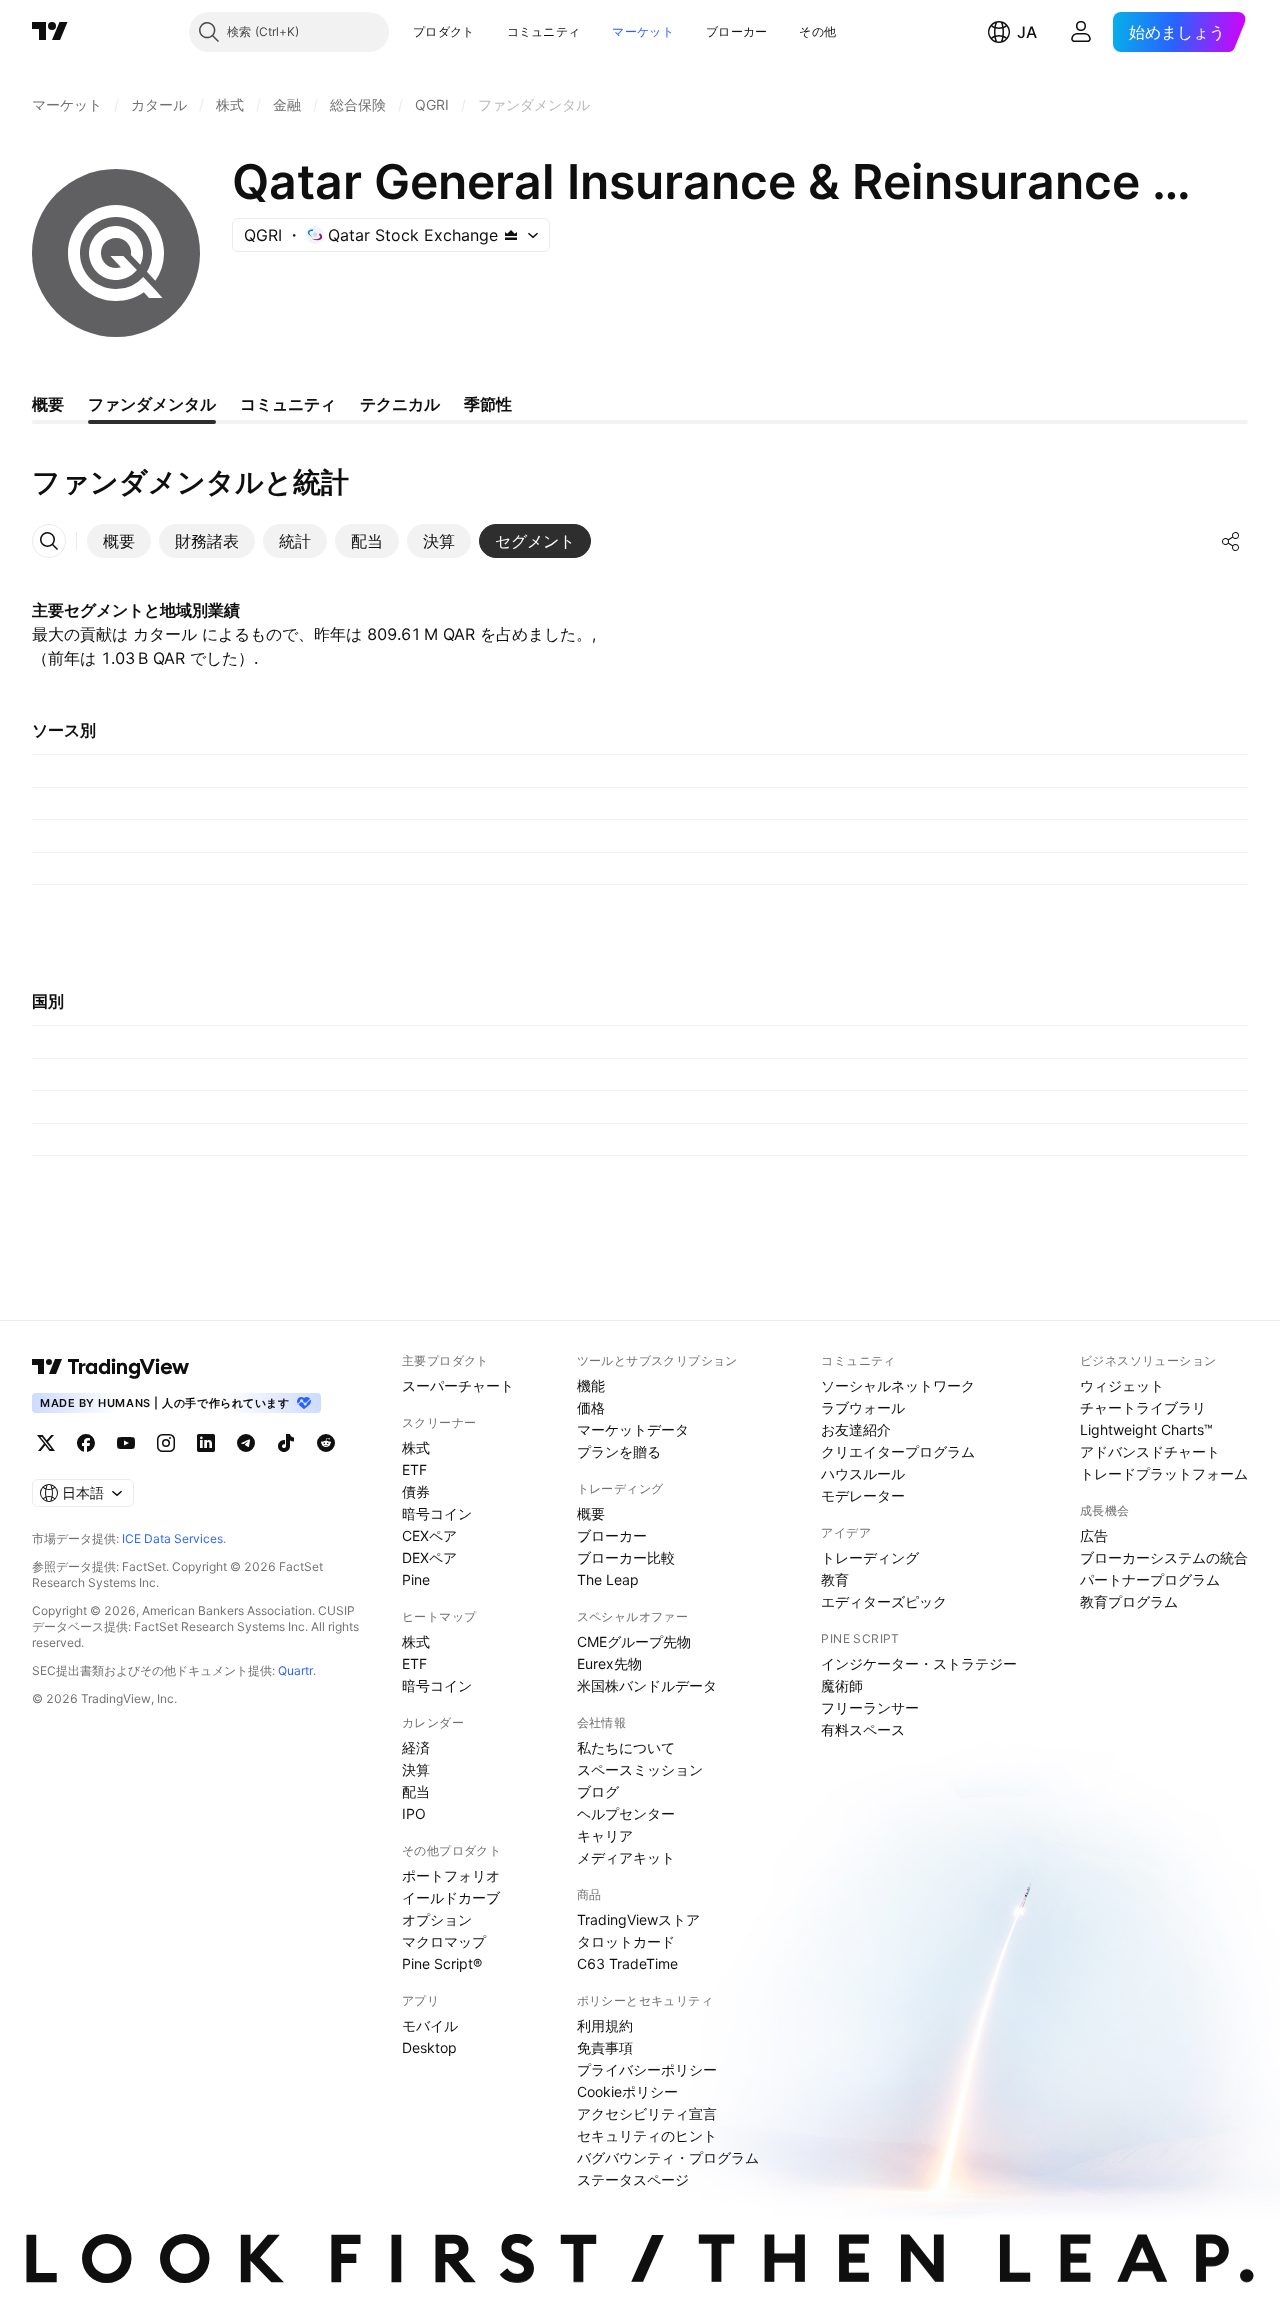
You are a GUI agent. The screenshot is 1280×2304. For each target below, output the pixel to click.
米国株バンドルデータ (647, 1685)
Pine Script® (442, 1963)
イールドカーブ (451, 1897)
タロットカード (626, 1941)
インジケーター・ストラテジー (919, 1663)
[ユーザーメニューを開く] (1081, 32)
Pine (416, 1579)
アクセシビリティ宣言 (647, 2113)
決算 (416, 1769)
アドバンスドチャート (1150, 1451)
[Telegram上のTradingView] (246, 1443)
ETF (414, 1469)
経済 (416, 1747)
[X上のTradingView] (46, 1443)
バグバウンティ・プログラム (668, 2157)
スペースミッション (640, 1769)
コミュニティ (544, 31)
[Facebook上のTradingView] (86, 1443)
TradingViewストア (638, 1919)
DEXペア (429, 1557)
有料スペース (863, 1729)
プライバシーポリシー (647, 2069)
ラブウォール (863, 1407)
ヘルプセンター (626, 1813)
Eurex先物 (609, 1663)
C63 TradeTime (627, 1963)
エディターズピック (884, 1601)
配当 (416, 1791)
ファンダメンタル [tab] (152, 404)
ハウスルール (863, 1473)
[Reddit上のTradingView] (326, 1443)
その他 (817, 31)
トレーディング (870, 1557)
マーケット (643, 31)
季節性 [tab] (488, 404)
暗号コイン (437, 1513)
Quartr (295, 1670)
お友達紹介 (856, 1429)
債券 (416, 1491)
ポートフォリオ (451, 1875)
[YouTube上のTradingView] (126, 1443)
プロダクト (444, 31)
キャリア (605, 1835)
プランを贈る (619, 1451)
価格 (591, 1407)
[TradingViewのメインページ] (50, 32)
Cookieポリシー (627, 2091)
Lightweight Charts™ (1146, 1429)
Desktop (429, 2047)
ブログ (598, 1791)
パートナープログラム (1150, 1579)
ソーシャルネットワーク (898, 1385)
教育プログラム (1129, 1601)
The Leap (608, 1579)
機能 (591, 1385)
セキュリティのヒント (647, 2135)
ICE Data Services (172, 1538)
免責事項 (605, 2047)
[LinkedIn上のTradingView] (206, 1443)
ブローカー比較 (626, 1557)
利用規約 (605, 2025)
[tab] (119, 541)
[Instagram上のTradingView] (166, 1443)
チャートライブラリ (1143, 1407)
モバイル (430, 2025)
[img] (511, 235)
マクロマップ (444, 1941)
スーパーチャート (458, 1385)
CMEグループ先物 (634, 1641)
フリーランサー (870, 1707)
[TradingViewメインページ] (111, 1367)
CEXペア (429, 1535)
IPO (414, 1813)
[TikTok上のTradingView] (286, 1443)
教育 (835, 1579)
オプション (437, 1919)
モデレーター (863, 1495)
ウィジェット (1122, 1385)
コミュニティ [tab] (288, 404)
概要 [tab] (48, 404)
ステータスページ (633, 2179)
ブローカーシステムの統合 (1164, 1557)
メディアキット (626, 1857)
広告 (1094, 1535)
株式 (416, 1447)
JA (1027, 32)
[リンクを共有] (1231, 541)
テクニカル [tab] (400, 404)
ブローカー (737, 31)
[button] (490, 32)
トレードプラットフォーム (1164, 1473)
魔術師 (842, 1685)
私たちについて (626, 1747)
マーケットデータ (633, 1429)
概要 (591, 1513)
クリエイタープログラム (898, 1451)
